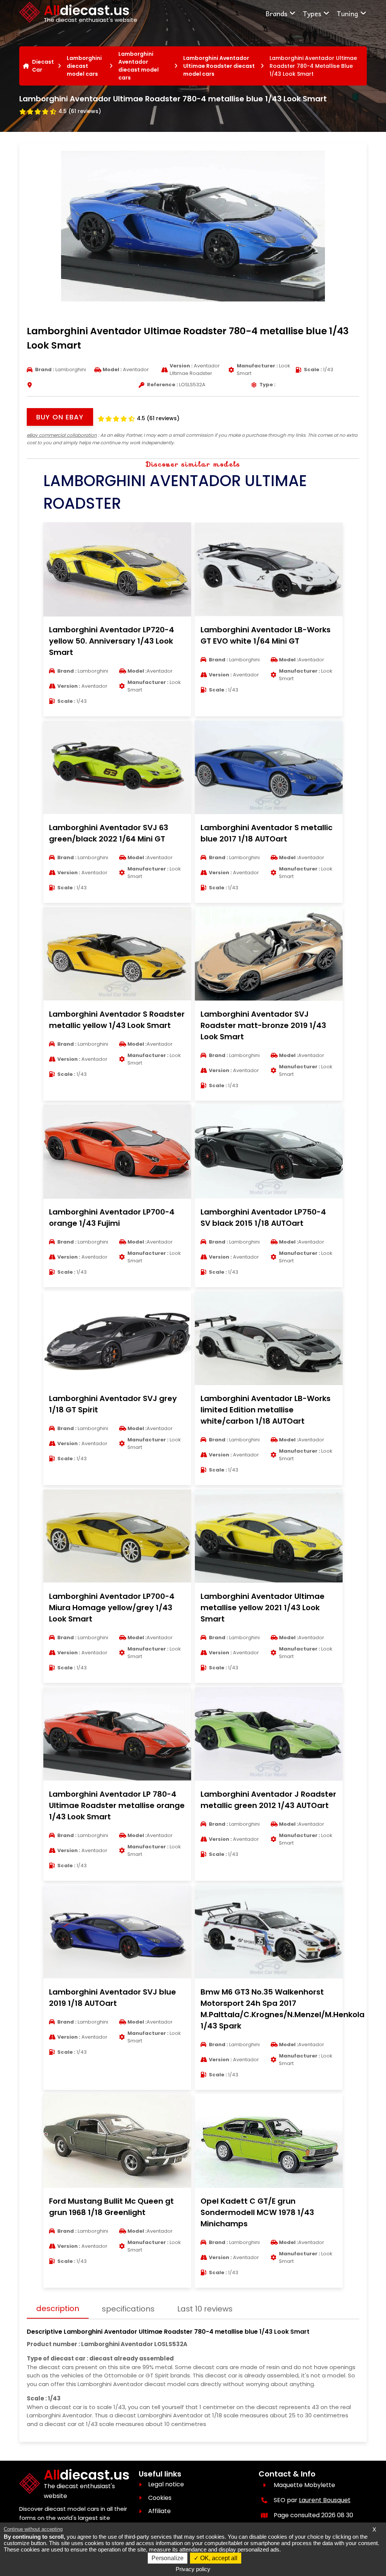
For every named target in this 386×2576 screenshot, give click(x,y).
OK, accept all (218, 2558)
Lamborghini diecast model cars (84, 66)
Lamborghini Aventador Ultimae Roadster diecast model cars (219, 66)
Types (312, 13)
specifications (128, 2309)
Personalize (168, 2558)
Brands (276, 13)
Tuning (347, 13)
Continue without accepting (33, 2529)
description (58, 2308)
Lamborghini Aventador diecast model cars (139, 66)
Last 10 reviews (205, 2309)
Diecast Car (43, 66)
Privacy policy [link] (193, 2569)
